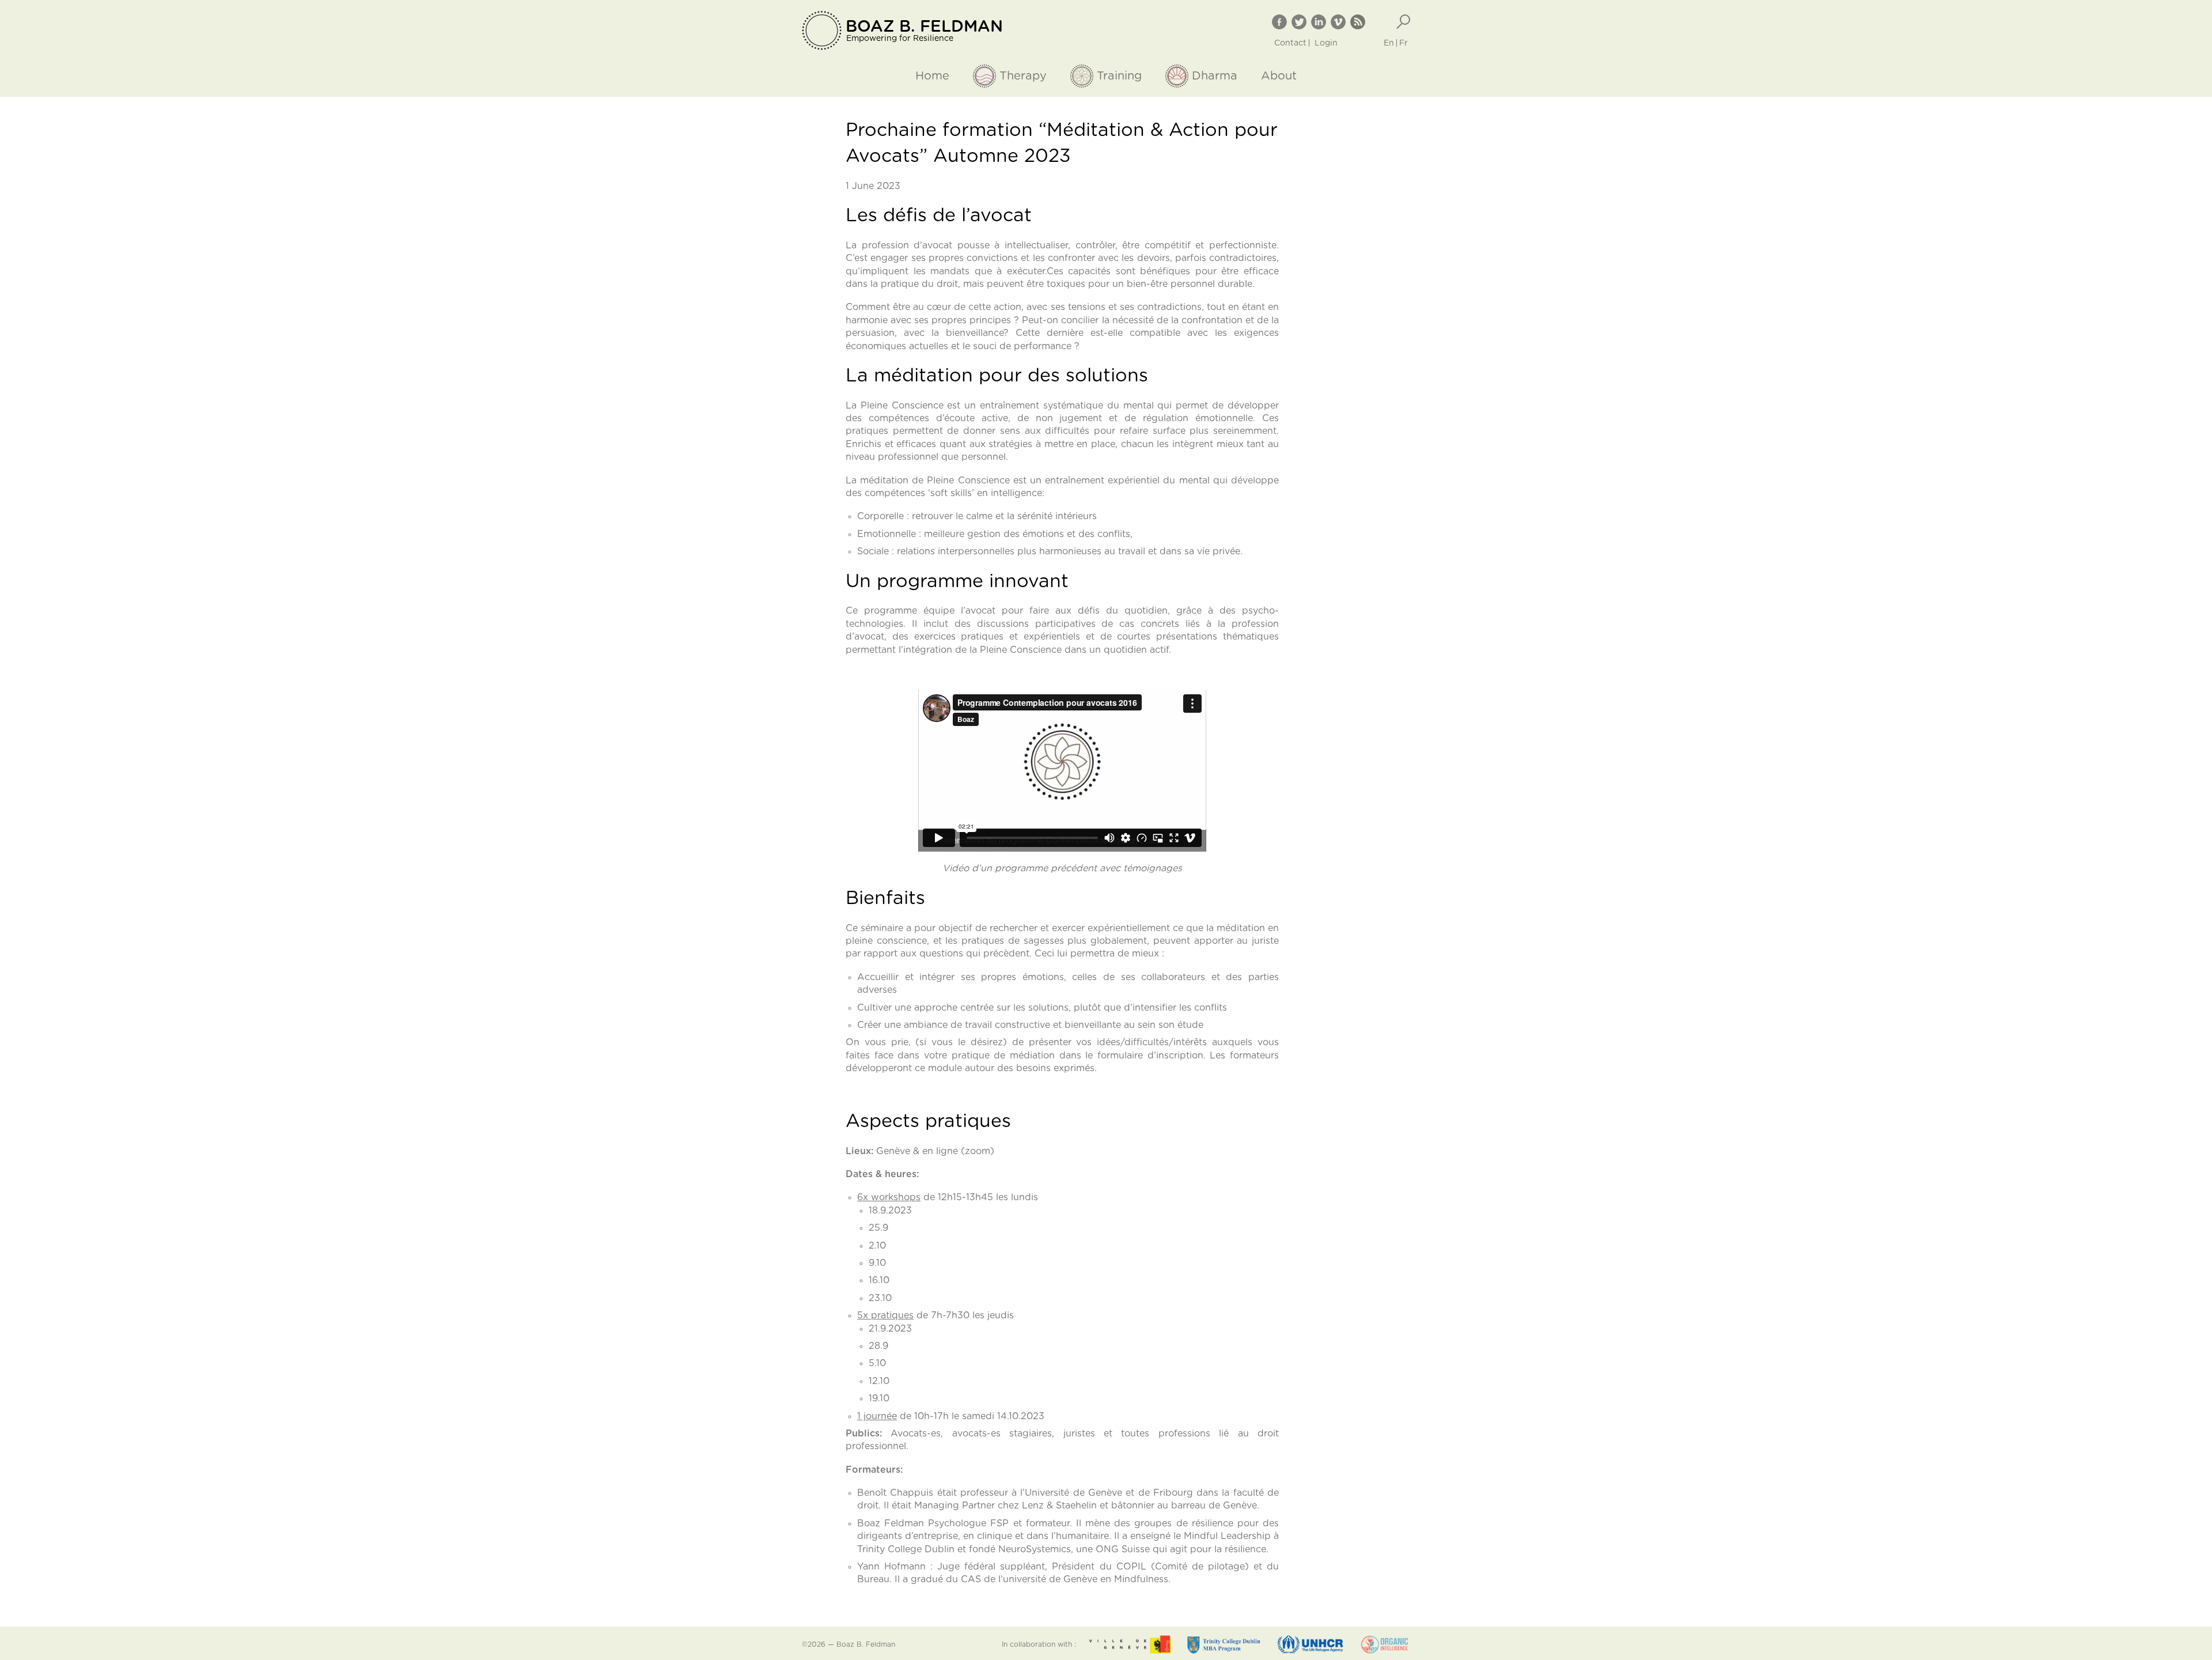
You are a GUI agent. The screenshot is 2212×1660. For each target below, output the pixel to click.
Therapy (1023, 76)
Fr (1404, 43)
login (1326, 43)
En (1389, 43)
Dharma (1215, 76)
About (1279, 76)
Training (1119, 76)
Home (932, 76)
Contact (1290, 43)
